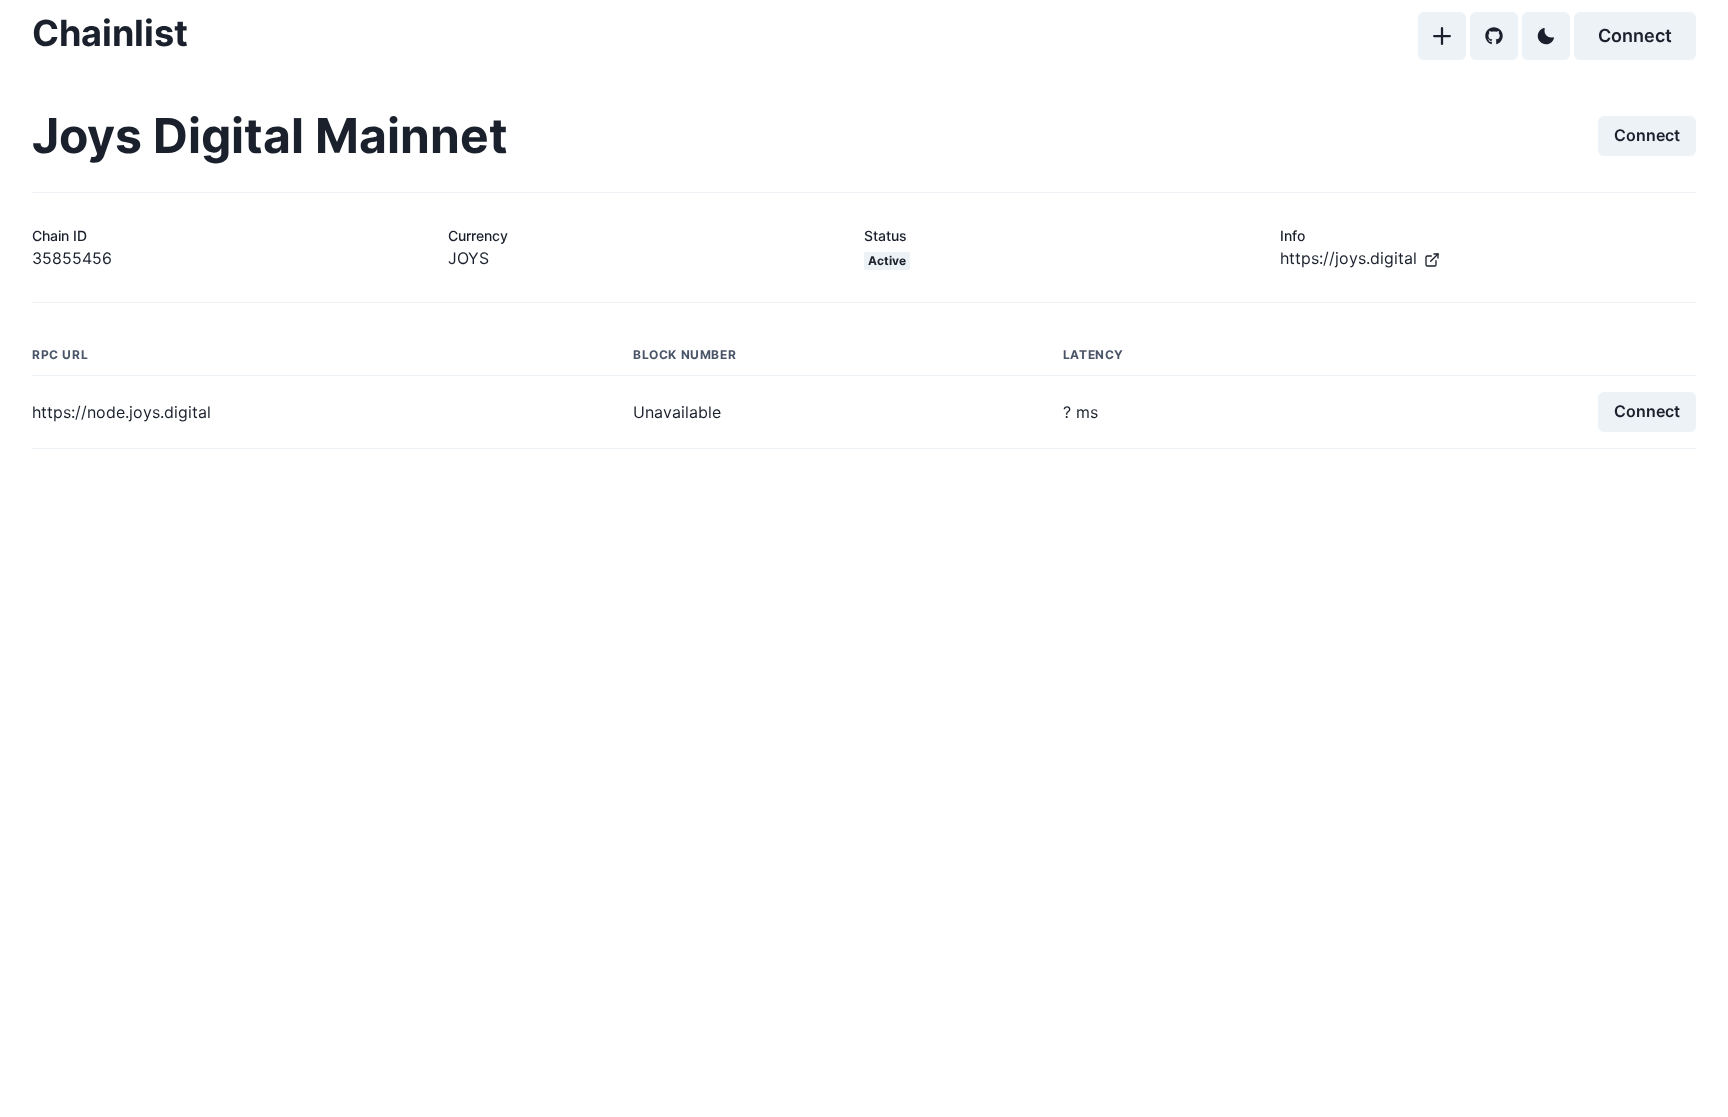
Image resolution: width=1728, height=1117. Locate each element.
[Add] (1442, 36)
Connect (1635, 35)
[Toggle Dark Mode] (1546, 36)
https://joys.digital (1348, 258)
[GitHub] (1494, 36)
